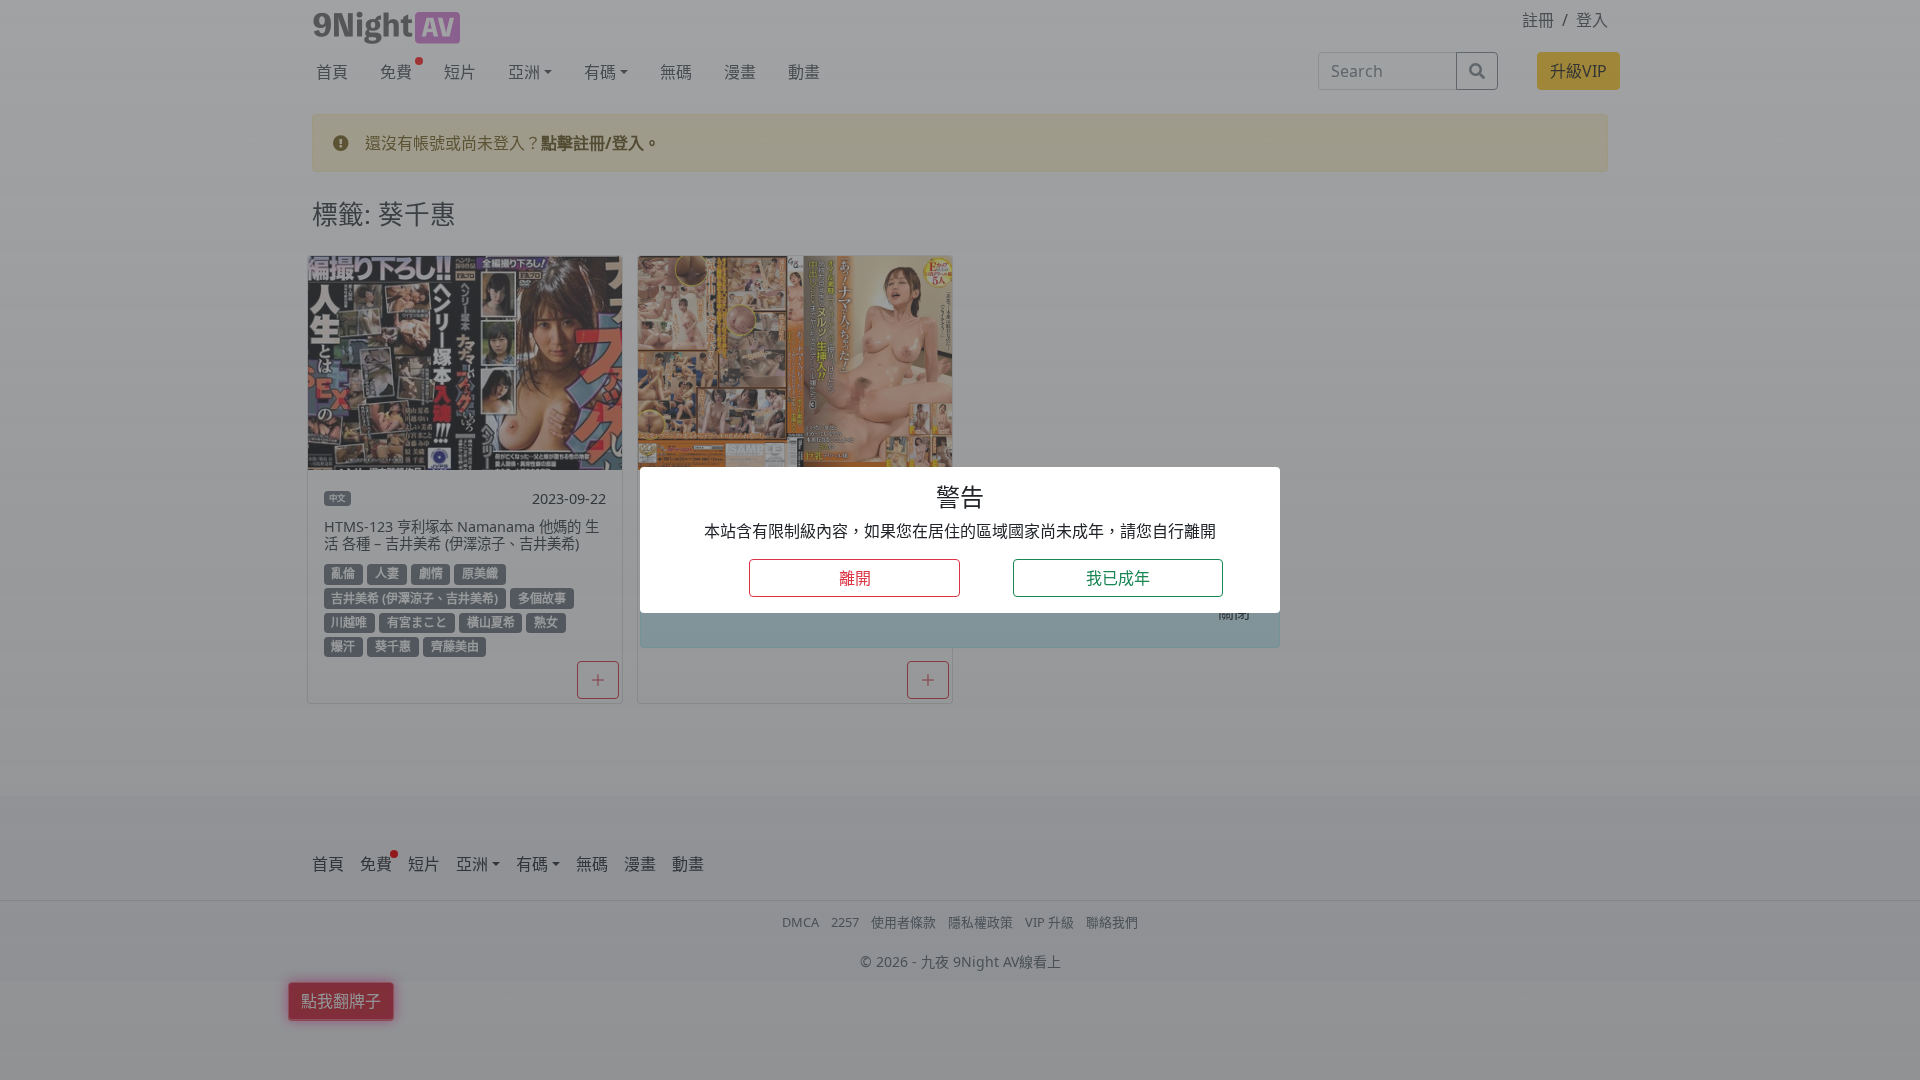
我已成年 (1118, 578)
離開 (855, 578)
